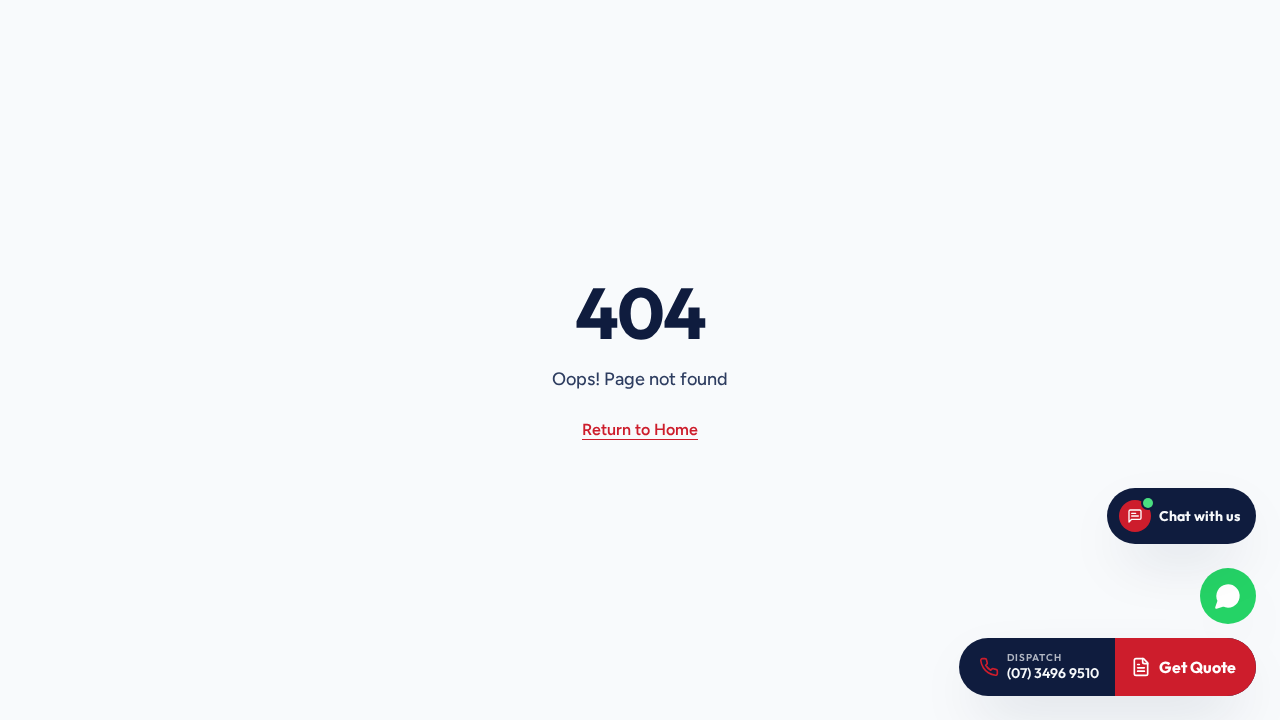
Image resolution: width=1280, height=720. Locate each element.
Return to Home (640, 429)
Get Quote (1197, 667)
